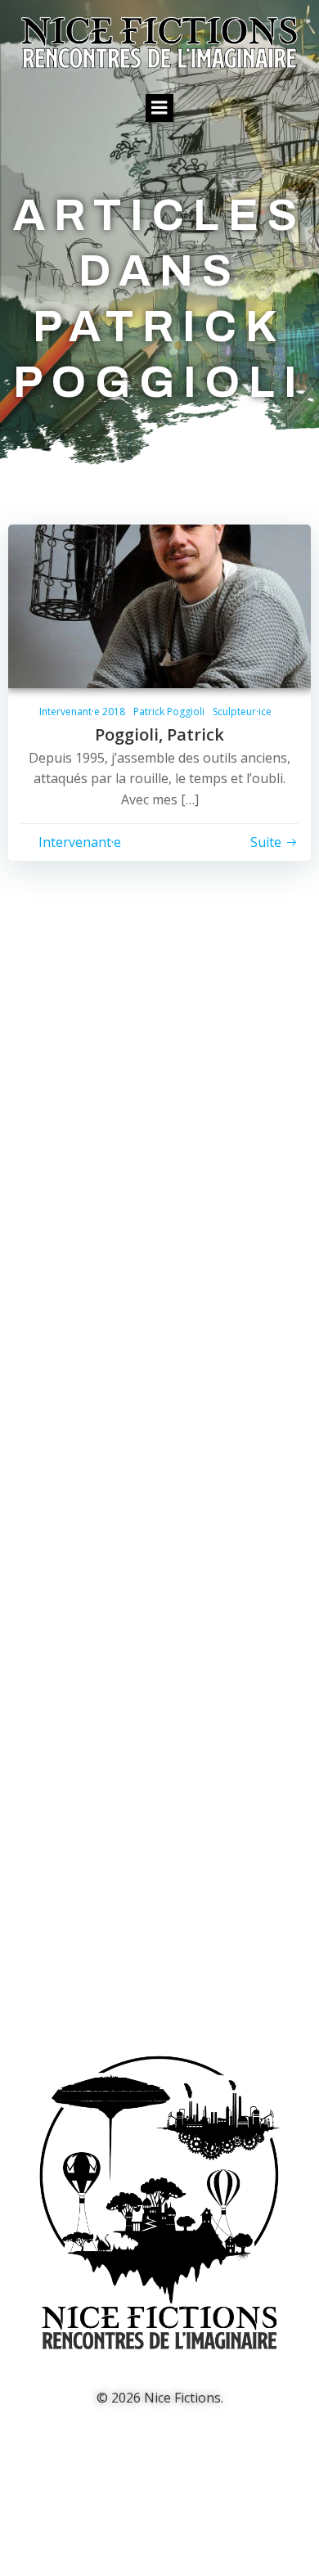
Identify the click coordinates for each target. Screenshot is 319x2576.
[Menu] (159, 108)
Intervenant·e (80, 842)
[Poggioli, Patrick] (159, 605)
